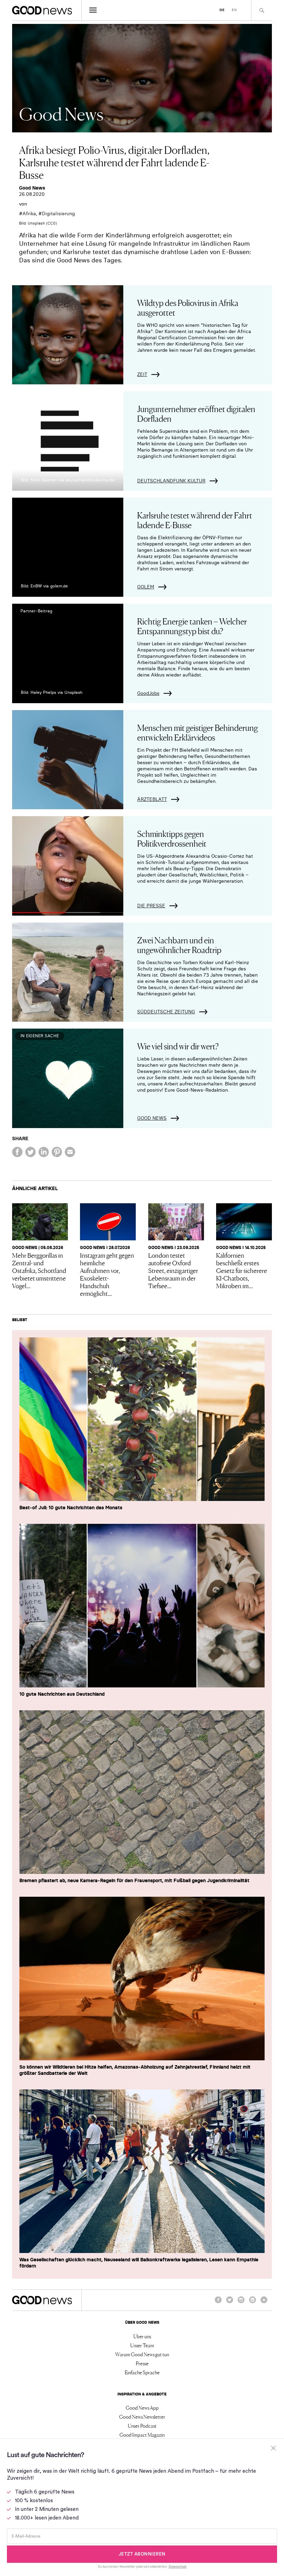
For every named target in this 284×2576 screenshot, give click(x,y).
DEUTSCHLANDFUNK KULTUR (171, 481)
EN (234, 10)
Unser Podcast (142, 2426)
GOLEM (146, 587)
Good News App (142, 2408)
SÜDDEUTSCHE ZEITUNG (166, 1012)
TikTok (264, 2303)
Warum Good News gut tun (142, 2354)
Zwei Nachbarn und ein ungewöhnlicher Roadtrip (179, 945)
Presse (142, 2363)
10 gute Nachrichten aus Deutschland (62, 1694)
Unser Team (142, 2345)
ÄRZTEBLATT (152, 799)
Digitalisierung (58, 213)
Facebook (218, 2303)
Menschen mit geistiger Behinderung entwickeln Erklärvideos (198, 732)
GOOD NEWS (152, 1118)
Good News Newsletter (142, 2417)
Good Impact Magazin (142, 2435)
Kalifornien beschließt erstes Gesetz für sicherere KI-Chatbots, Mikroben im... (242, 1270)
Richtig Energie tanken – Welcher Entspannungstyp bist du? (192, 626)
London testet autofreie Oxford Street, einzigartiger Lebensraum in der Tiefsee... (173, 1270)
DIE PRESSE (151, 906)
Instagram (241, 2303)
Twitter (230, 2303)
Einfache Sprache (142, 2372)
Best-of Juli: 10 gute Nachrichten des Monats (71, 1508)
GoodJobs (148, 693)
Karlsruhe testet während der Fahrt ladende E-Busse (195, 520)
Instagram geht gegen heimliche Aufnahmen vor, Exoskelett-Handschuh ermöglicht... (107, 1274)
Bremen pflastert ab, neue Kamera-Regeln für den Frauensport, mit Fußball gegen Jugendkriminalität (134, 1880)
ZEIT (142, 374)
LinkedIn (252, 2303)
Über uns (142, 2336)
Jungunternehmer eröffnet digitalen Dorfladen (196, 413)
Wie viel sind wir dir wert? (178, 1046)
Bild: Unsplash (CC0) (38, 223)
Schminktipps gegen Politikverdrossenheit (172, 838)
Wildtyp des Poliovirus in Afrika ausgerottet (188, 307)
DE (222, 10)
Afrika (29, 213)
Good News (32, 188)
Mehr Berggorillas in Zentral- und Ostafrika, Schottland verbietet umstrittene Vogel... (39, 1270)
